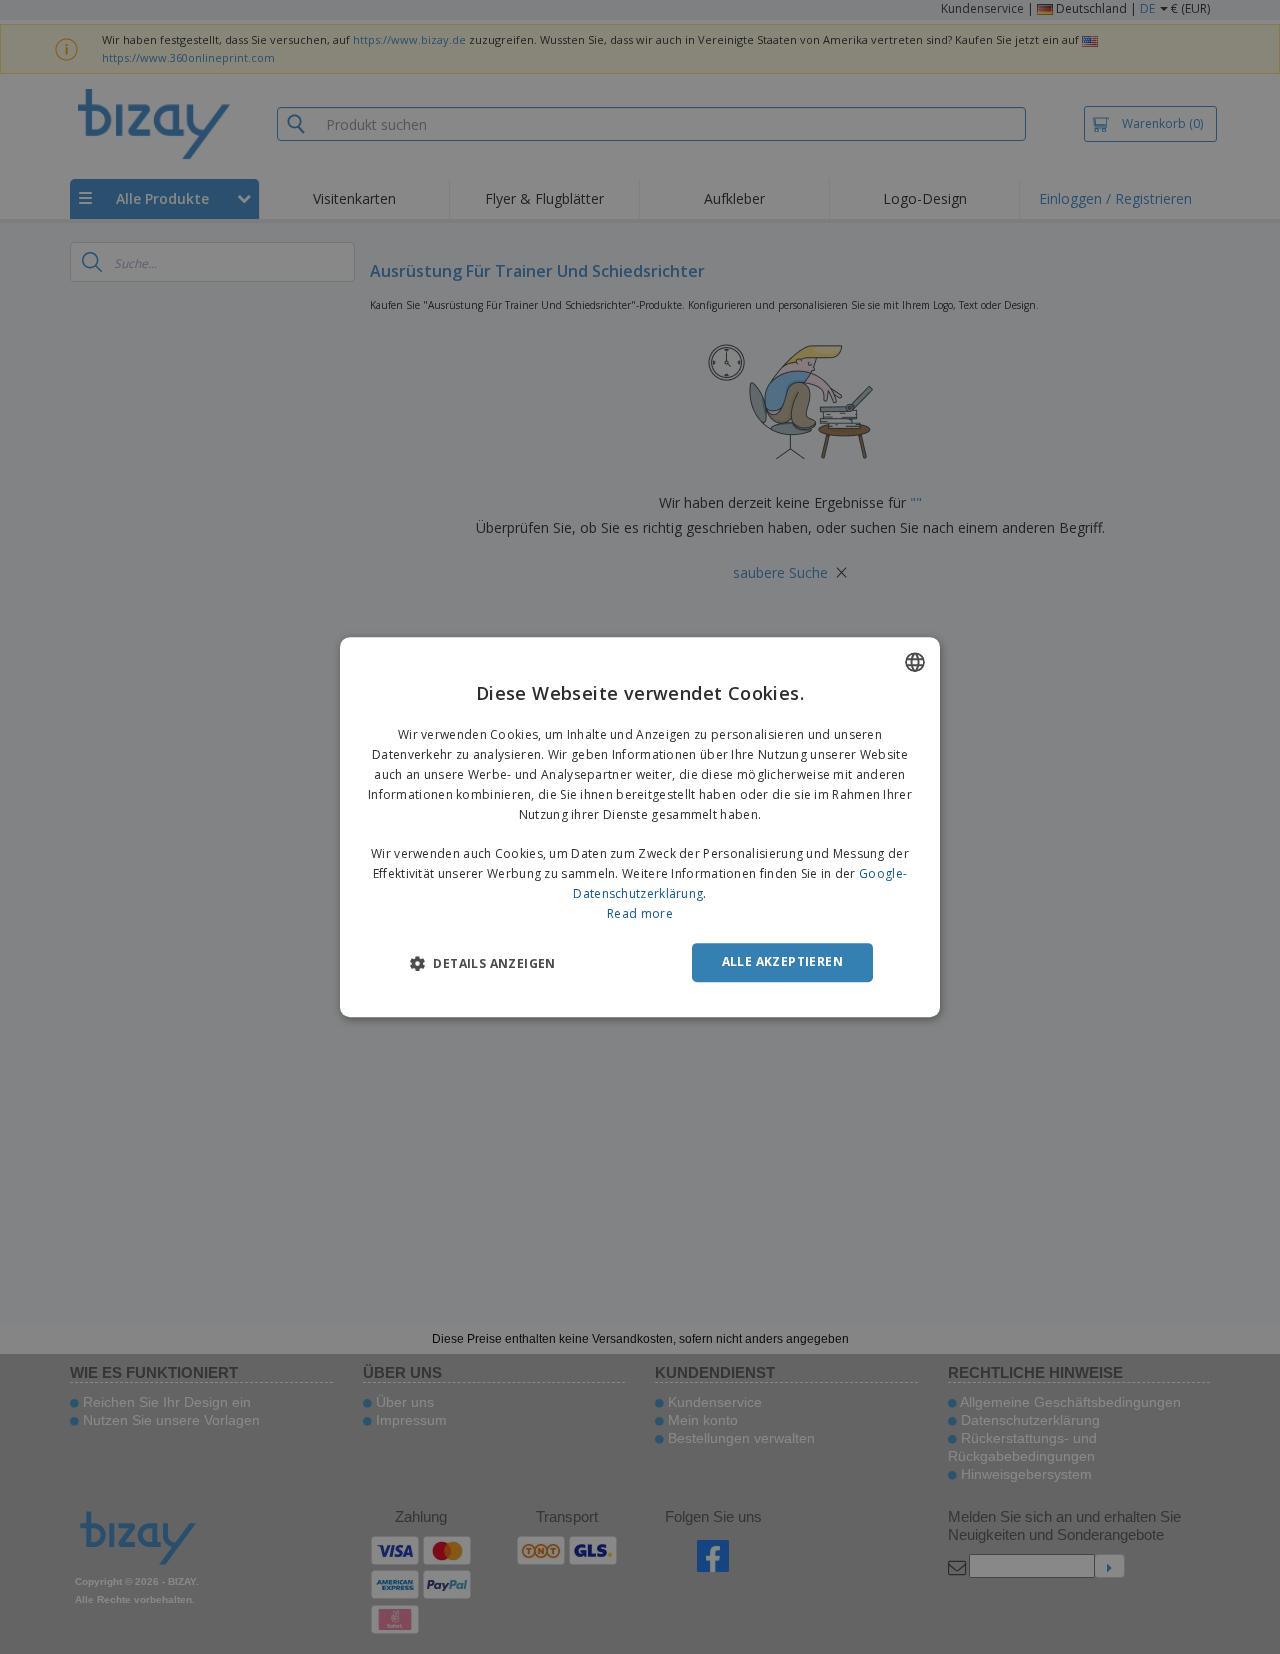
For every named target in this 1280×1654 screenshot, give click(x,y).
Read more (640, 913)
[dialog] (640, 827)
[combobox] (915, 662)
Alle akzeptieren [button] (782, 961)
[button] (483, 963)
